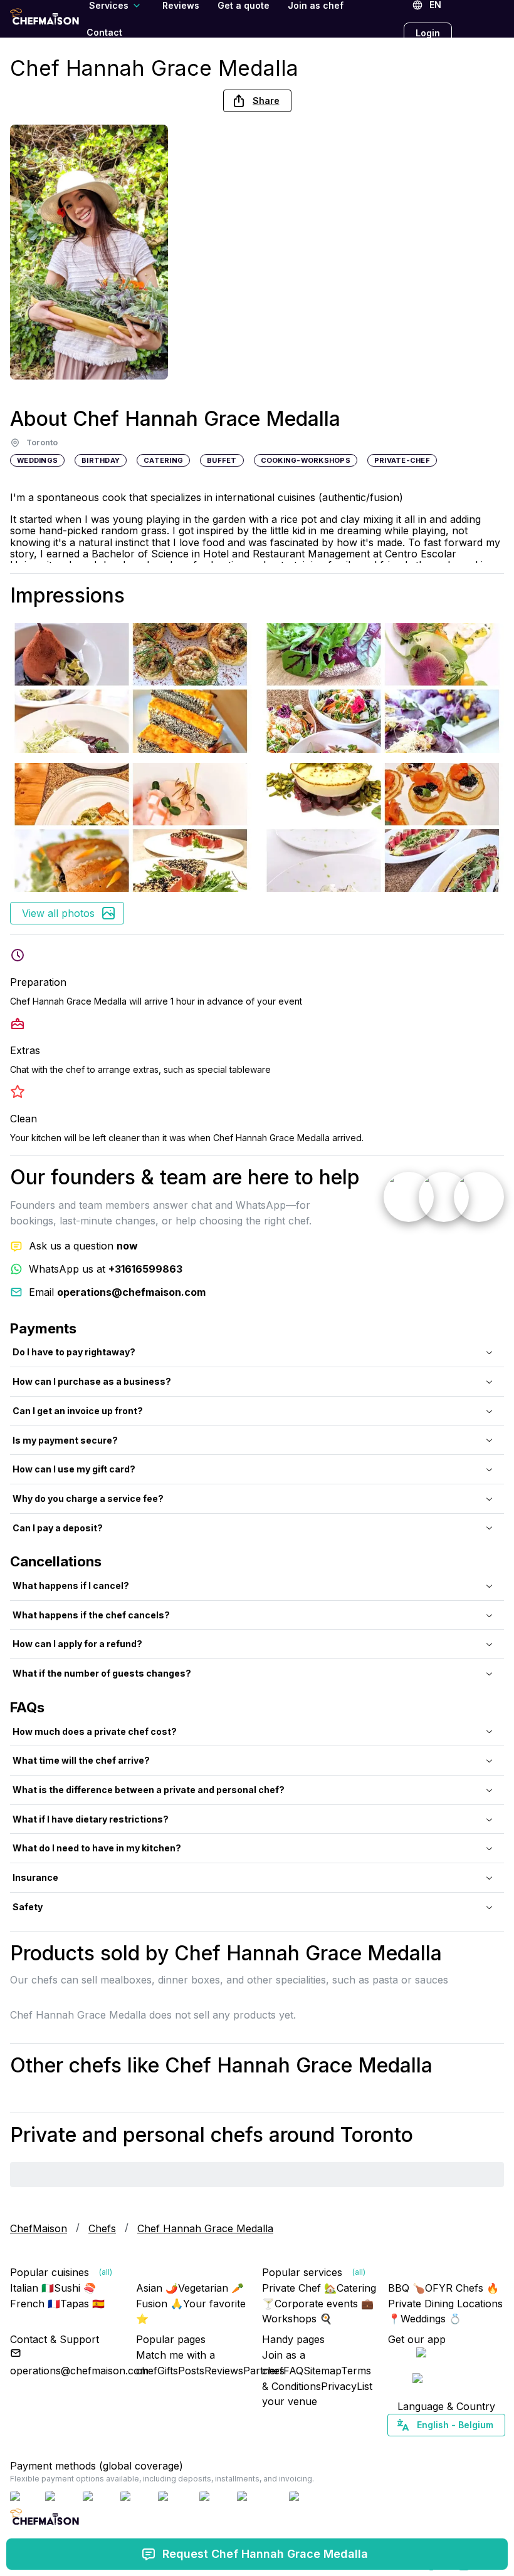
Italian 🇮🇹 (32, 2288)
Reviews (224, 2371)
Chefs (102, 2228)
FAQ (293, 2371)
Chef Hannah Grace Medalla (205, 2228)
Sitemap (322, 2371)
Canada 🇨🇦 (427, 2447)
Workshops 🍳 (297, 2319)
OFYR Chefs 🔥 (462, 2288)
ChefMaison (39, 2228)
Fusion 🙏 (160, 2304)
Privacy (339, 2386)
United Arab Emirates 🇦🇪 (455, 2447)
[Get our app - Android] (446, 2381)
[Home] (45, 18)
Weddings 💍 (431, 2319)
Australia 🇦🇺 (465, 2447)
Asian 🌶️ (157, 2288)
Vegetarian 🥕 (211, 2288)
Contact (104, 32)
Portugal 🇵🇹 (406, 2447)
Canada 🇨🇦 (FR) (434, 2447)
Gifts (168, 2371)
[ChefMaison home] (45, 2521)
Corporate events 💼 (324, 2304)
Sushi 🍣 (75, 2288)
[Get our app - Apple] (446, 2355)
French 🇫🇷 (35, 2304)
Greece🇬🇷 (412, 2447)
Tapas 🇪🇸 (82, 2304)
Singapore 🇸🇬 (487, 2447)
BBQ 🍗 (406, 2288)
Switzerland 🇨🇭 (419, 2447)
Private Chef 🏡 (299, 2288)
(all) (106, 2272)
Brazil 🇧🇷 (471, 2447)
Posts (191, 2371)
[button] (257, 101)
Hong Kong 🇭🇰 (479, 2447)
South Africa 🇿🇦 (443, 2447)
